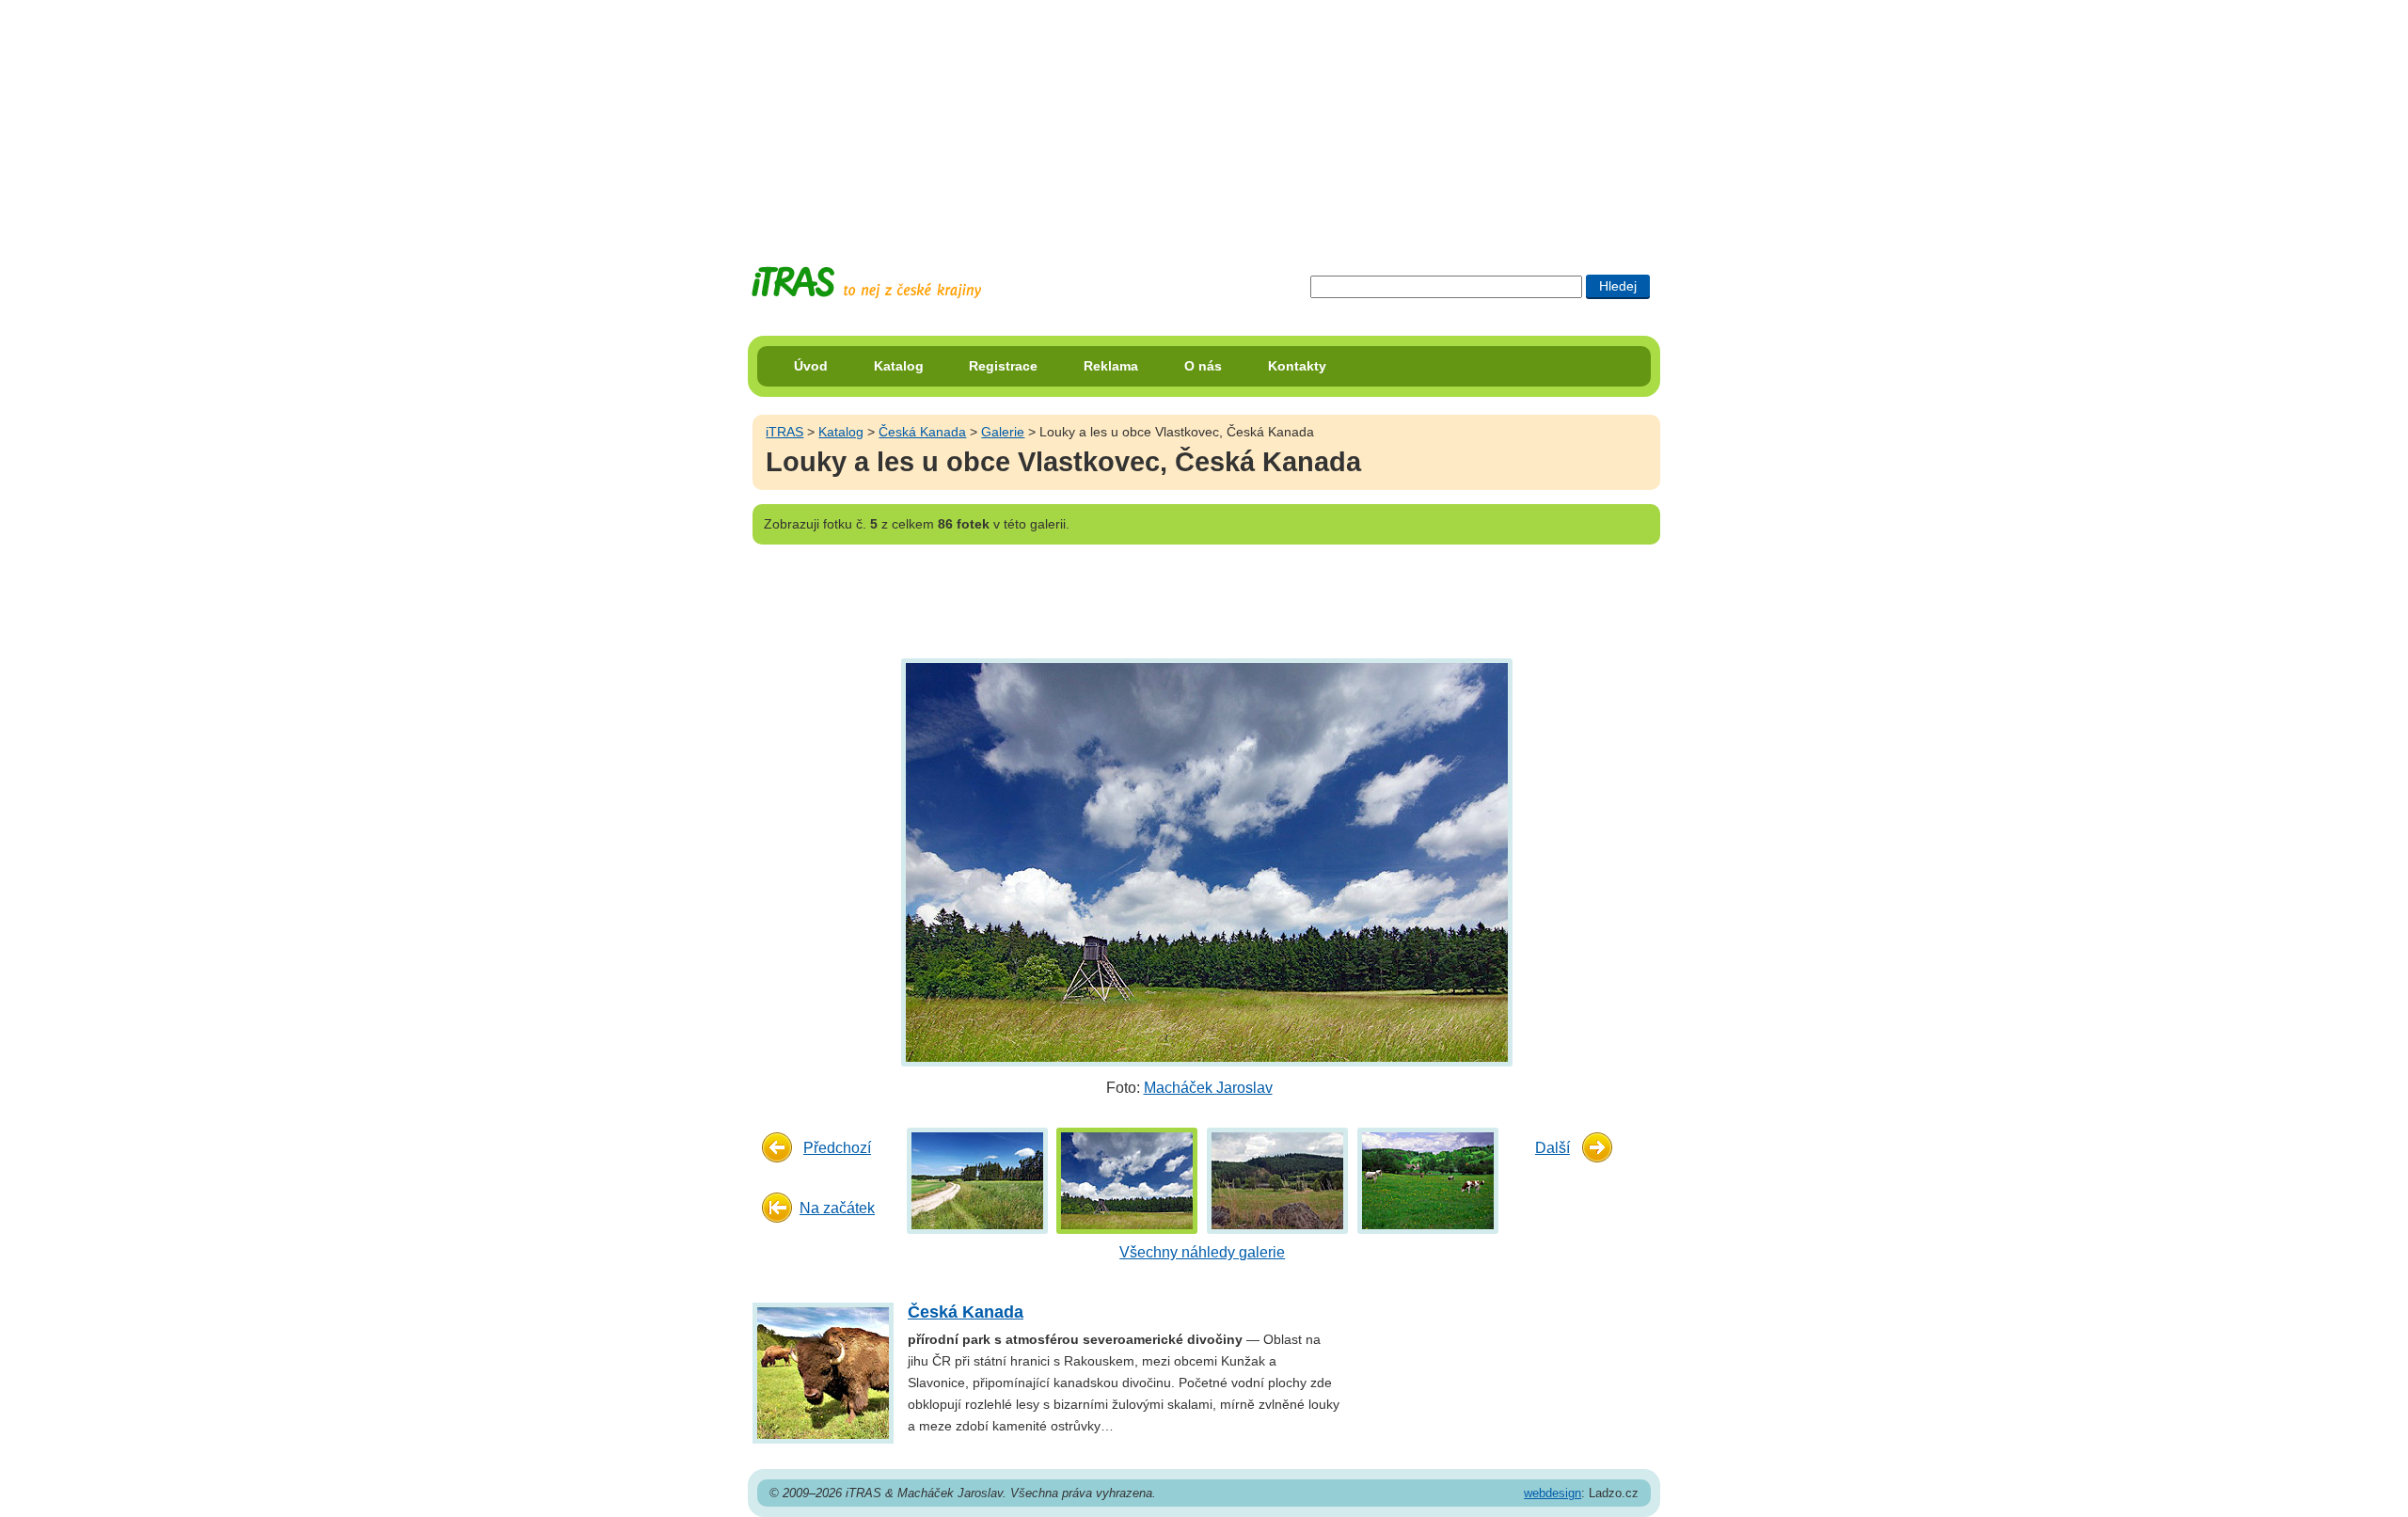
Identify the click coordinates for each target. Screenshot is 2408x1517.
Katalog (899, 366)
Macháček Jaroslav (1208, 1088)
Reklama (1111, 366)
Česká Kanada (922, 432)
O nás (1203, 366)
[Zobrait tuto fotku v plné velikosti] (977, 1180)
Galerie (1003, 432)
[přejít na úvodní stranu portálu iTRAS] (866, 283)
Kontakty (1297, 366)
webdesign (1553, 1493)
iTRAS (784, 432)
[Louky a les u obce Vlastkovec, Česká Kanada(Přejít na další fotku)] (1204, 861)
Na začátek (837, 1208)
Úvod (811, 366)
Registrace (1003, 366)
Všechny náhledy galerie (1202, 1252)
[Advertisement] (1204, 118)
